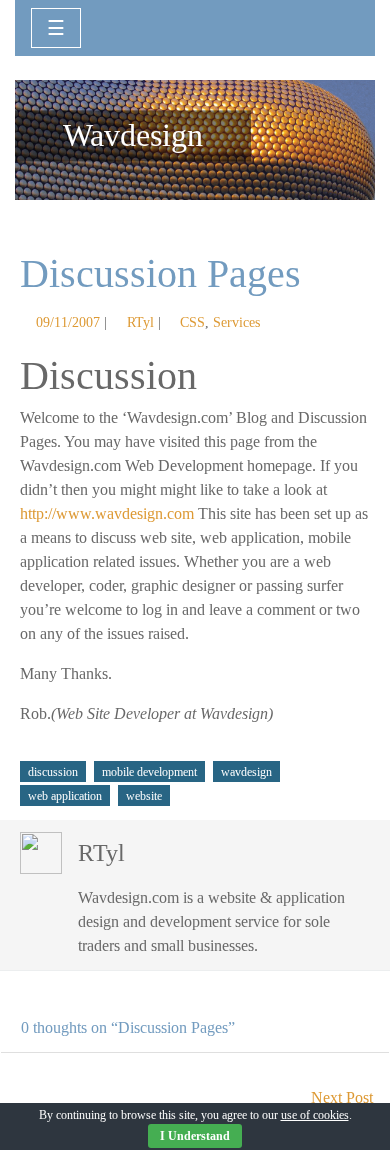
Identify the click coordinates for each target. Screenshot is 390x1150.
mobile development (149, 772)
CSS (192, 322)
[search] (337, 26)
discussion (53, 772)
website (144, 796)
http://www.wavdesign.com (107, 513)
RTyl (140, 322)
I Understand (195, 1136)
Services (236, 322)
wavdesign (246, 772)
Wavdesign (133, 135)
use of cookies (315, 1115)
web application (65, 796)
